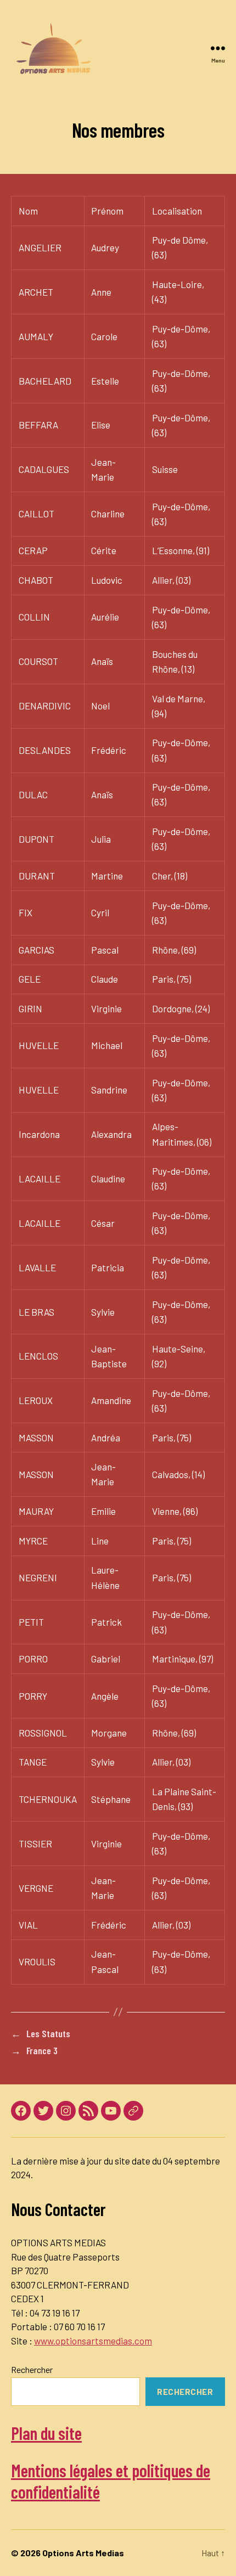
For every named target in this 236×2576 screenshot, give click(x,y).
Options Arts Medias (83, 2553)
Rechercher (32, 2369)
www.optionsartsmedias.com (93, 2341)
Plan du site (46, 2433)
